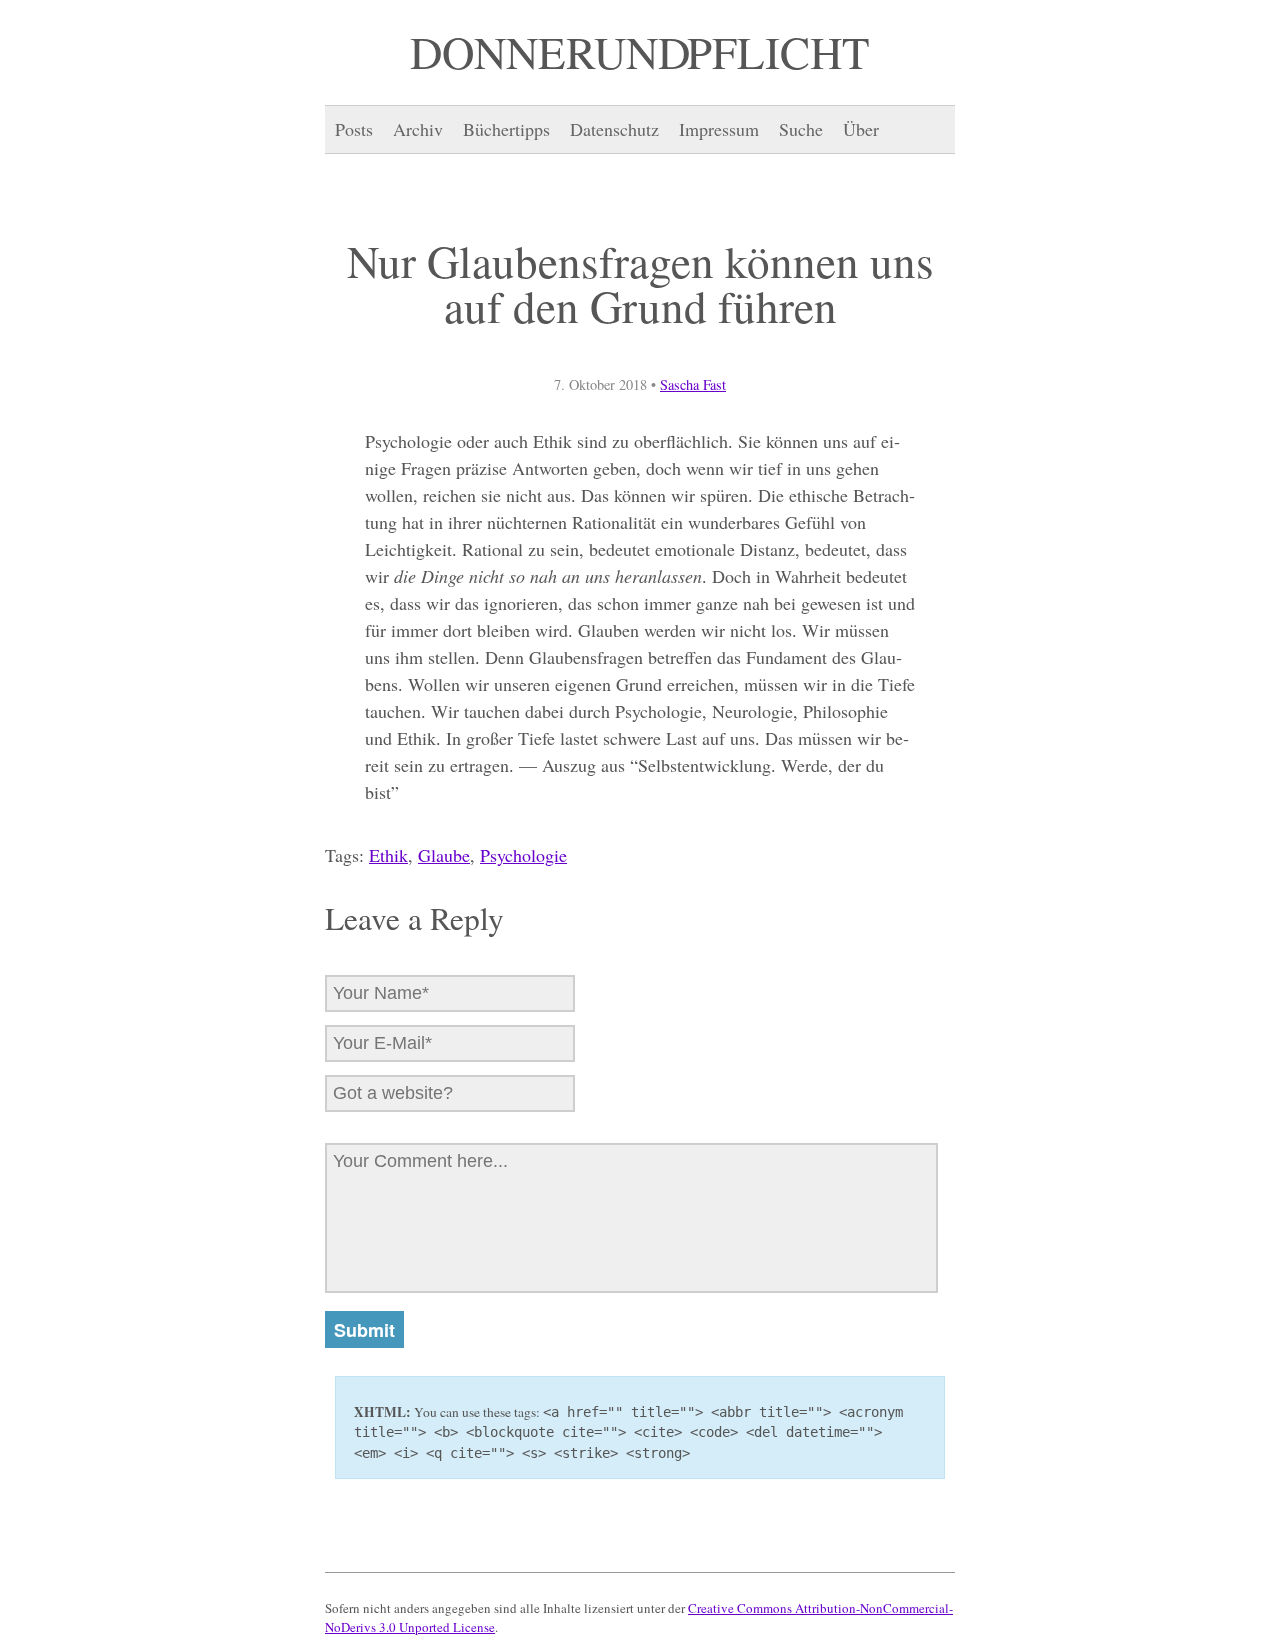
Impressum (719, 129)
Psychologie (523, 855)
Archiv (418, 129)
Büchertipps (506, 129)
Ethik (388, 855)
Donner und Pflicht (640, 52)
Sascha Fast (693, 384)
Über (861, 129)
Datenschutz (614, 129)
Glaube (444, 855)
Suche (801, 129)
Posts (354, 129)
